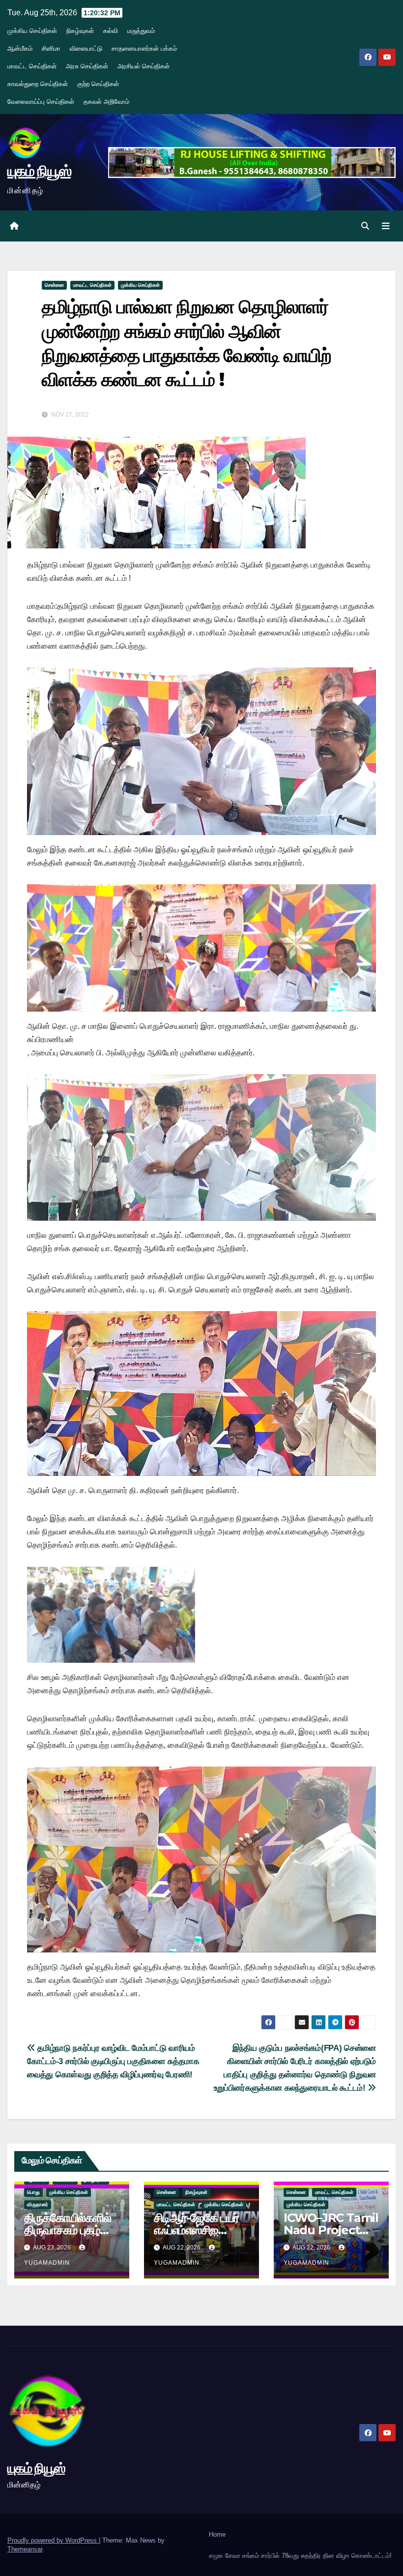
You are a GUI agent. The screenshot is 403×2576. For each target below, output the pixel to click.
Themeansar (25, 2549)
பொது (33, 2192)
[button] (365, 226)
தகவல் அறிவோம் (106, 102)
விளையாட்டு (86, 48)
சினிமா (51, 48)
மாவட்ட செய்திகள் (32, 66)
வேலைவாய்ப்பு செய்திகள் (41, 102)
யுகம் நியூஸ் (39, 171)
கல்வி (111, 31)
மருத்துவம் (141, 31)
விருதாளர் (38, 2204)
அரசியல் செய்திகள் (144, 66)
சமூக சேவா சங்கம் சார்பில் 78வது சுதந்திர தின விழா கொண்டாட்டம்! (300, 2556)
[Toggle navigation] (386, 226)
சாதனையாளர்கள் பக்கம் (144, 48)
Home (217, 2534)
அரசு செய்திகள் (87, 66)
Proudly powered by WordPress (53, 2540)
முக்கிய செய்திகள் (32, 31)
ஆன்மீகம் (20, 48)
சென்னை (54, 285)
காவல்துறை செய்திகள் (38, 84)
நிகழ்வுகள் (80, 31)
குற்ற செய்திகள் (98, 84)
